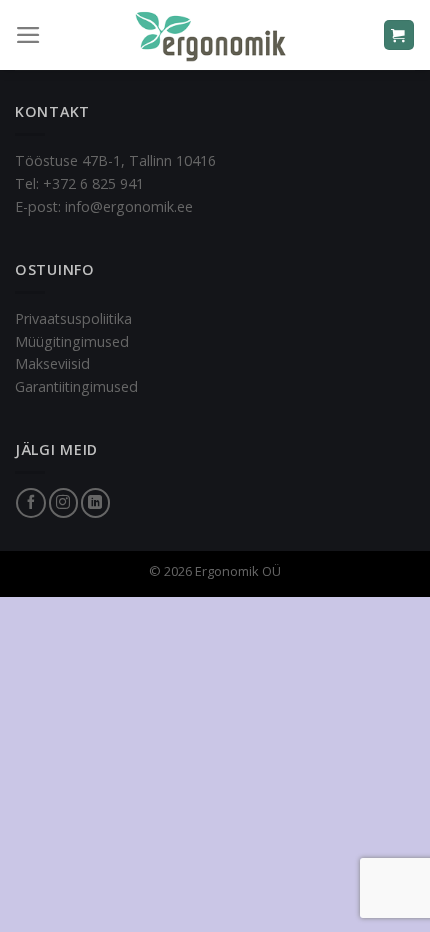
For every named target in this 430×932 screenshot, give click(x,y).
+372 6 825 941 (93, 183)
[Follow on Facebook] (30, 503)
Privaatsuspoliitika (73, 318)
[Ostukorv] (399, 34)
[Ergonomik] (215, 35)
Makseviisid (52, 363)
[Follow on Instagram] (63, 503)
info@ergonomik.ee (129, 206)
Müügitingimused (72, 341)
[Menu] (28, 35)
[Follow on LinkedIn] (95, 503)
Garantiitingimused (76, 386)
